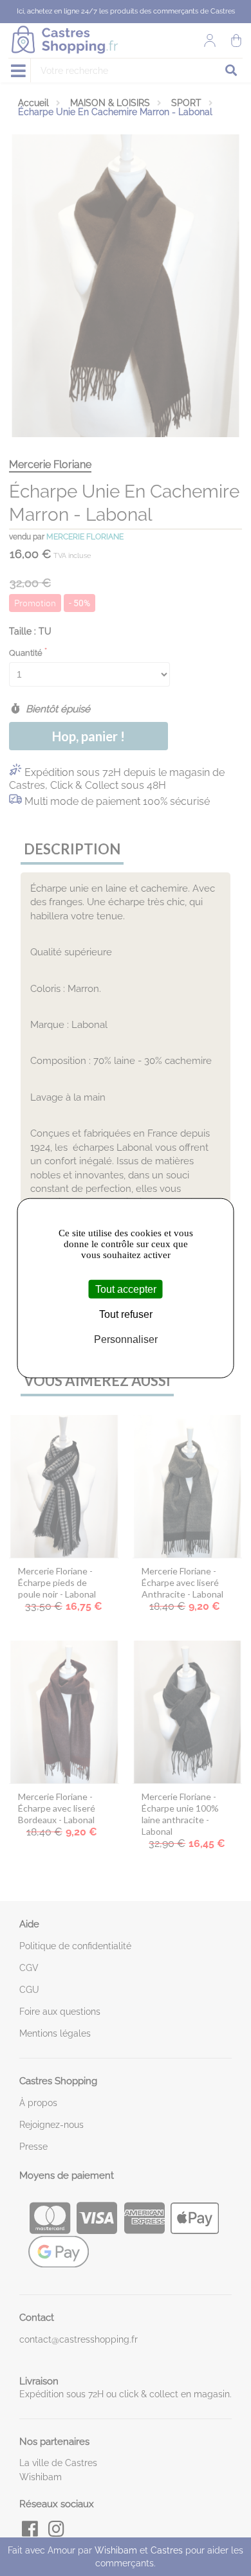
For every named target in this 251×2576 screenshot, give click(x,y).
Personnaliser (126, 1339)
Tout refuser (126, 1314)
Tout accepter (126, 1289)
